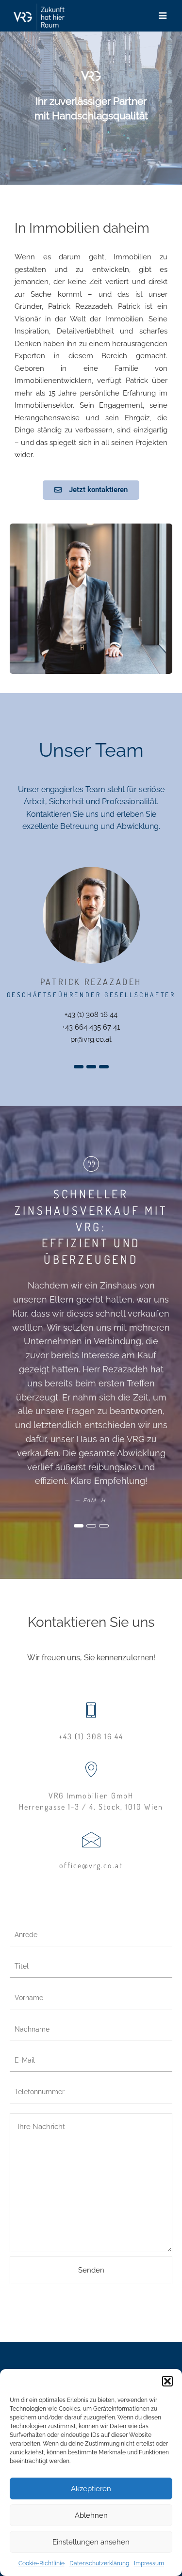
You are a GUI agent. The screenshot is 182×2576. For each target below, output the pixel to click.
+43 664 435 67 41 (91, 1027)
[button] (167, 2381)
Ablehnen (91, 2515)
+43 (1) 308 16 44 (91, 1015)
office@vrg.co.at (91, 1865)
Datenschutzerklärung (99, 2563)
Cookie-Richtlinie (41, 2563)
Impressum (149, 2563)
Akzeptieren (91, 2489)
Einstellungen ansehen (91, 2542)
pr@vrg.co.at (91, 1039)
